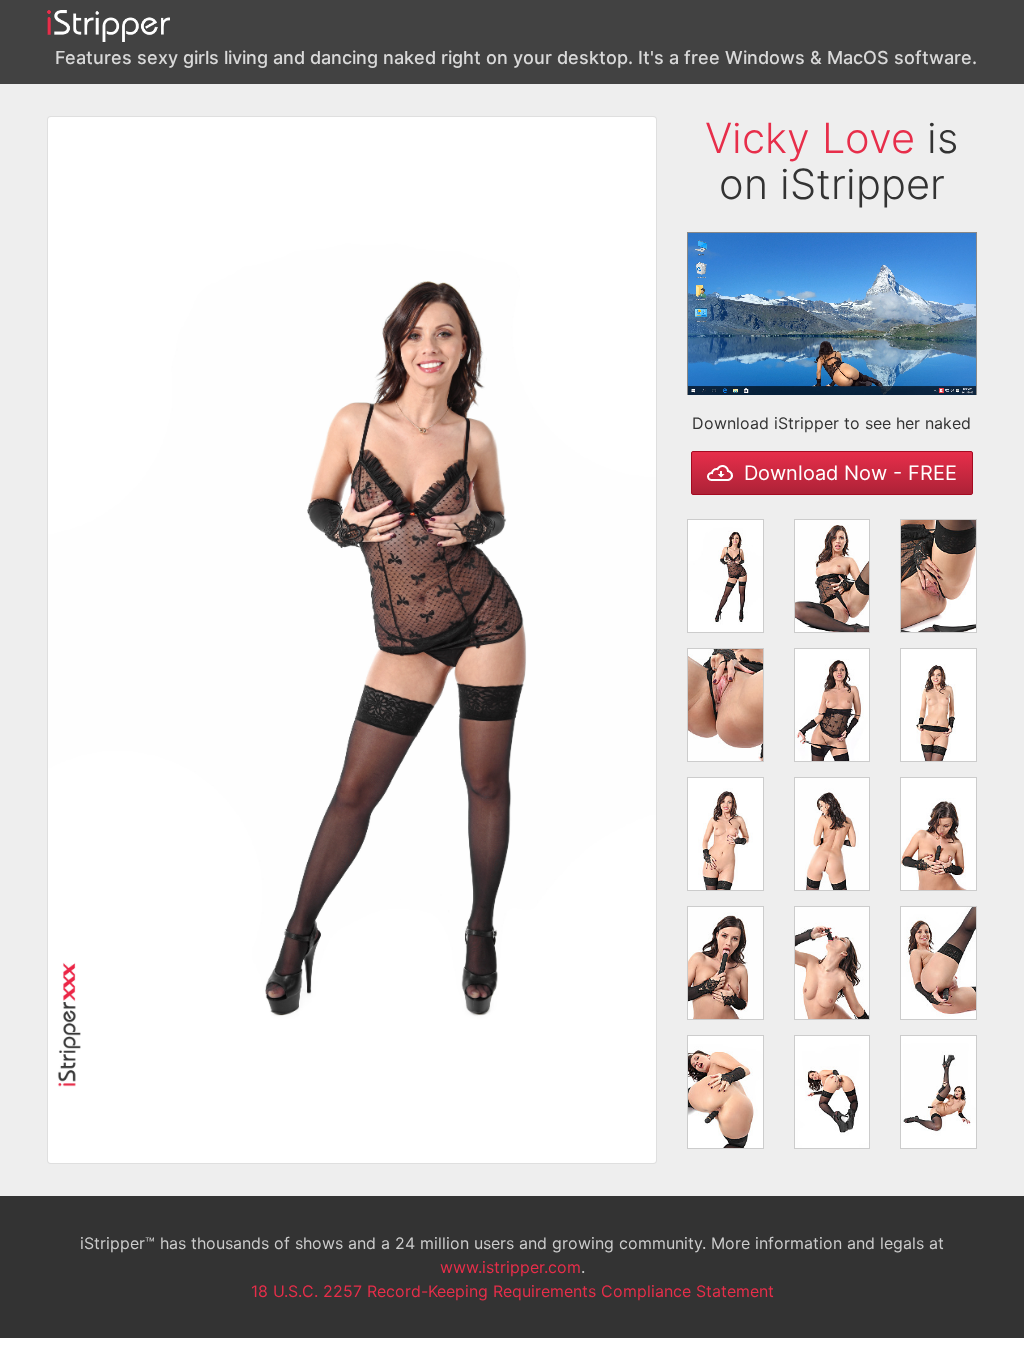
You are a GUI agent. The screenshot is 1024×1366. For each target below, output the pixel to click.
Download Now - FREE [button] (847, 473)
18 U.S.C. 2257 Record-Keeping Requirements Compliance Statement (512, 1291)
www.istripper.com (510, 1267)
